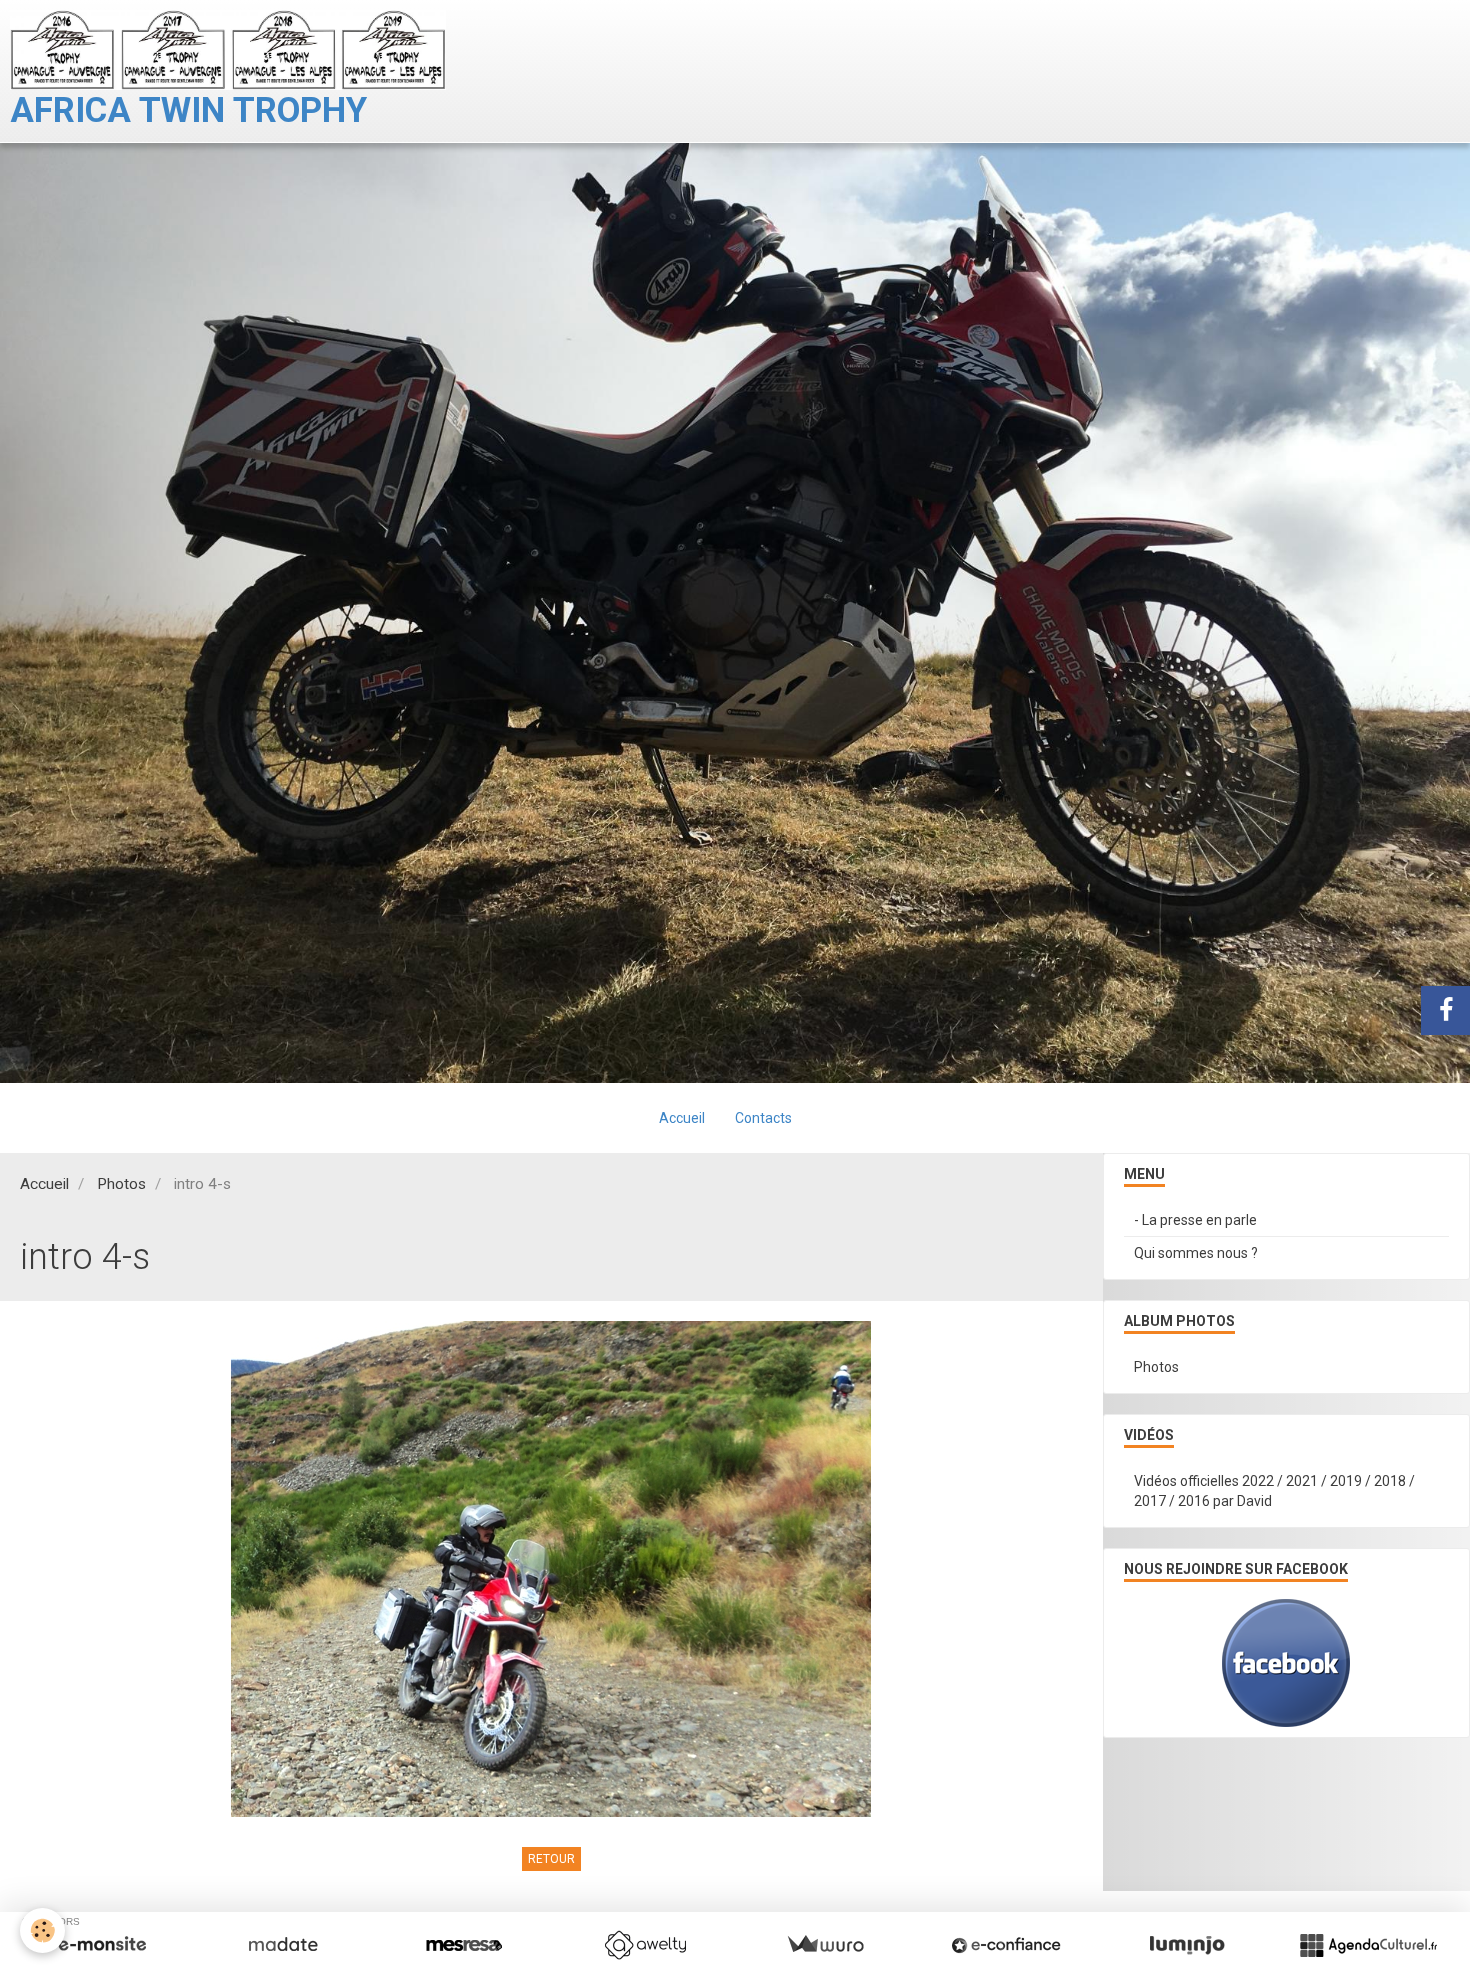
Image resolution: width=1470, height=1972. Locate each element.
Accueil (682, 1118)
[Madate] (283, 1945)
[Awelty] (645, 1945)
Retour (551, 1859)
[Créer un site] (102, 1945)
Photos (121, 1184)
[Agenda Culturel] (1368, 1945)
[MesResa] (464, 1945)
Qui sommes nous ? (1196, 1253)
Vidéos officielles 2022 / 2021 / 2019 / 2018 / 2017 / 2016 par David (1274, 1491)
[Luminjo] (1187, 1945)
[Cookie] (42, 1930)
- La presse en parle (1195, 1220)
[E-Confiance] (1006, 1945)
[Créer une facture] (825, 1945)
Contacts (763, 1118)
